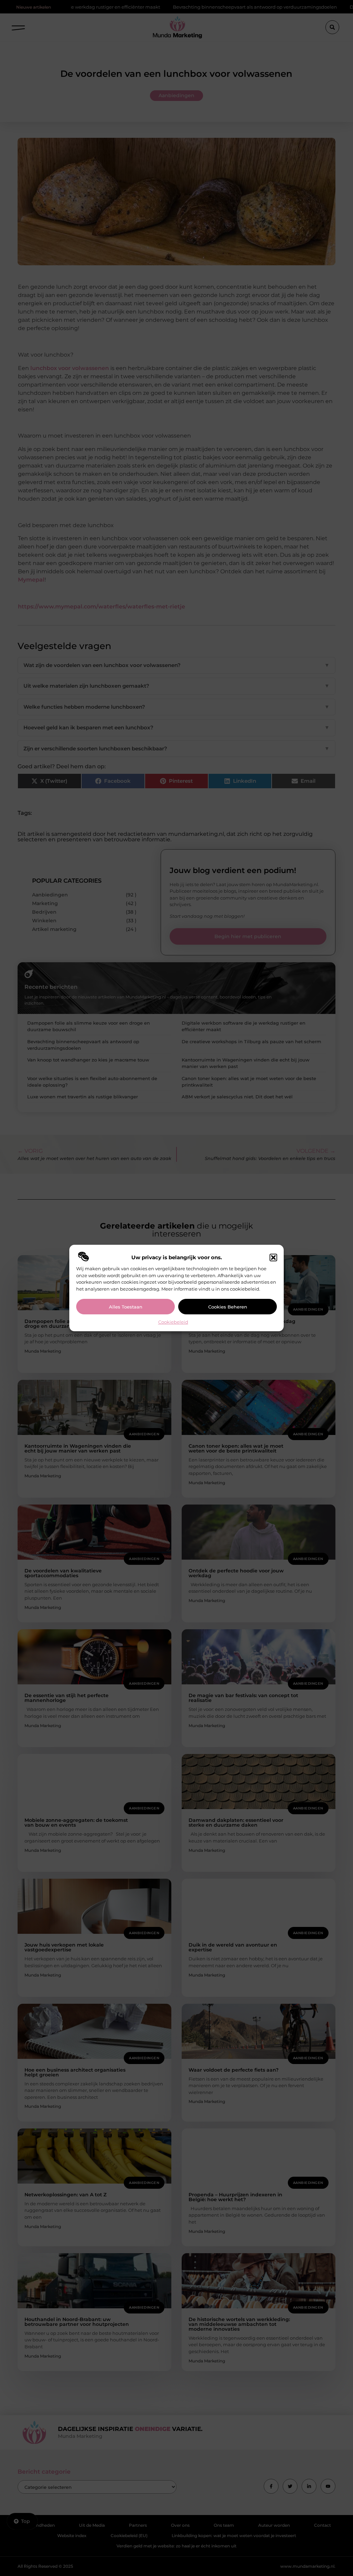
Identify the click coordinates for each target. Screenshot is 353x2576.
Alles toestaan (126, 1307)
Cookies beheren (228, 1307)
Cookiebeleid (173, 1322)
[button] (273, 1258)
